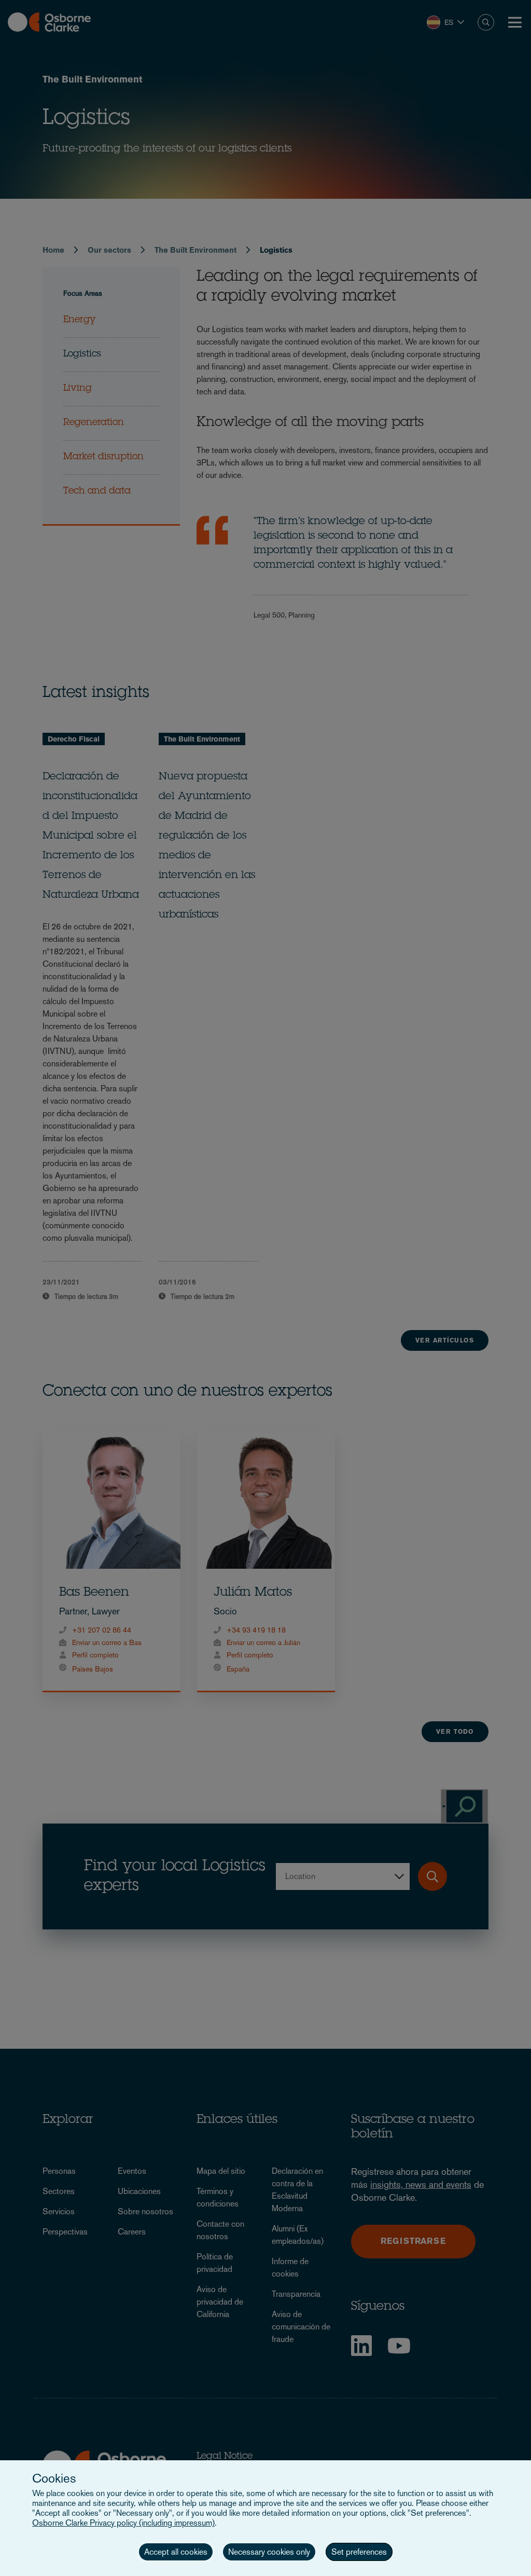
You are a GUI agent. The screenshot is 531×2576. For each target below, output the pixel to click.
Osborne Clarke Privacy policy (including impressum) (123, 2523)
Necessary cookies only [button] (269, 2552)
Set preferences (359, 2552)
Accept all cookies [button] (176, 2552)
